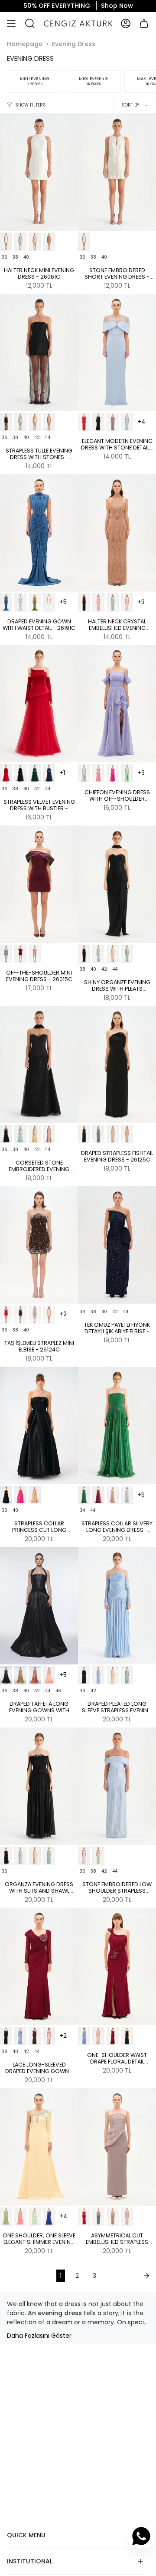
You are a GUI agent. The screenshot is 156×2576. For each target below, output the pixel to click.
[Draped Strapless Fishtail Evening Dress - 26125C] (117, 1065)
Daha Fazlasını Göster (39, 2336)
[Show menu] (11, 23)
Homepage (25, 44)
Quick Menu (26, 2535)
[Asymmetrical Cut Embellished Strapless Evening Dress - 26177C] (117, 2147)
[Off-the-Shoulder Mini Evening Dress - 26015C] (39, 884)
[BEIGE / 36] (35, 242)
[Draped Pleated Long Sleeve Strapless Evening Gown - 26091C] (117, 1606)
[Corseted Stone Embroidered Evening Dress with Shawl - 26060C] (39, 1065)
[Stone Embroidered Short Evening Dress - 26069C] (117, 172)
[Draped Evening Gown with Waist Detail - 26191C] (39, 533)
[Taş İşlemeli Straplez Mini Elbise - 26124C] (39, 1245)
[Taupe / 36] (49, 242)
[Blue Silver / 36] (113, 602)
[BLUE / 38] (98, 2036)
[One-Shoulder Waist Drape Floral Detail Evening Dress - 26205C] (117, 1967)
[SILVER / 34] (127, 1495)
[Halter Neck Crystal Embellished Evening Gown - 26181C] (117, 533)
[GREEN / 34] (84, 1495)
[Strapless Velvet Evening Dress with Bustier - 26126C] (39, 704)
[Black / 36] (6, 1495)
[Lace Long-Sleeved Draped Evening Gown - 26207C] (39, 1967)
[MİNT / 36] (35, 1315)
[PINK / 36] (98, 602)
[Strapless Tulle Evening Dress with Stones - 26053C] (39, 353)
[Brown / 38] (35, 2036)
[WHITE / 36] (6, 242)
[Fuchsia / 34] (98, 1495)
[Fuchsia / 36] (113, 773)
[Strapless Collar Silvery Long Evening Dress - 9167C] (117, 1425)
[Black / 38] (6, 2036)
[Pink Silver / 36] (127, 602)
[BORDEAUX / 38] (127, 2036)
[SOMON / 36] (49, 1315)
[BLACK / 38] (98, 422)
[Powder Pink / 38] (49, 2036)
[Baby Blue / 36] (20, 602)
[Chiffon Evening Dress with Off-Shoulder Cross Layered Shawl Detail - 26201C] (117, 704)
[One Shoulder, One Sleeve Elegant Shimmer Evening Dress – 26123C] (39, 2147)
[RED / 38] (84, 422)
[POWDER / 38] (113, 2036)
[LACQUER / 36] (49, 773)
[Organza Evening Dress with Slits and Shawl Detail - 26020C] (39, 1786)
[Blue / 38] (20, 2036)
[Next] (128, 2276)
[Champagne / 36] (35, 1495)
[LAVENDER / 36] (127, 2217)
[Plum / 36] (20, 954)
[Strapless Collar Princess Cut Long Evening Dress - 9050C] (39, 1425)
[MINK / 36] (113, 2217)
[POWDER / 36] (49, 422)
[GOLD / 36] (35, 422)
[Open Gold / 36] (20, 1675)
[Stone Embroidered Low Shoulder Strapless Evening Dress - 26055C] (117, 1786)
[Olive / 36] (35, 602)
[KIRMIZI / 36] (6, 1315)
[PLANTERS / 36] (49, 2217)
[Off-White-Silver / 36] (84, 242)
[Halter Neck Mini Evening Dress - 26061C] (39, 172)
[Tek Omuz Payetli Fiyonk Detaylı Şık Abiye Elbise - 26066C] (117, 1245)
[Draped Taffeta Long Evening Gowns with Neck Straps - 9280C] (39, 1606)
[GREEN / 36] (35, 773)
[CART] (144, 23)
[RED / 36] (6, 773)
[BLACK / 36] (6, 422)
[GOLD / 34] (113, 1495)
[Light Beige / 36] (113, 954)
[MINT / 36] (20, 422)
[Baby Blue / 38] (127, 422)
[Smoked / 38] (113, 422)
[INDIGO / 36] (6, 602)
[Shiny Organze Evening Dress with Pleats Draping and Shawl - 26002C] (117, 884)
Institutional (30, 2561)
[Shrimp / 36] (35, 1675)
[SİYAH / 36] (20, 1315)
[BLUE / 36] (20, 242)
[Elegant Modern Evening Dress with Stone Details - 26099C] (117, 353)
